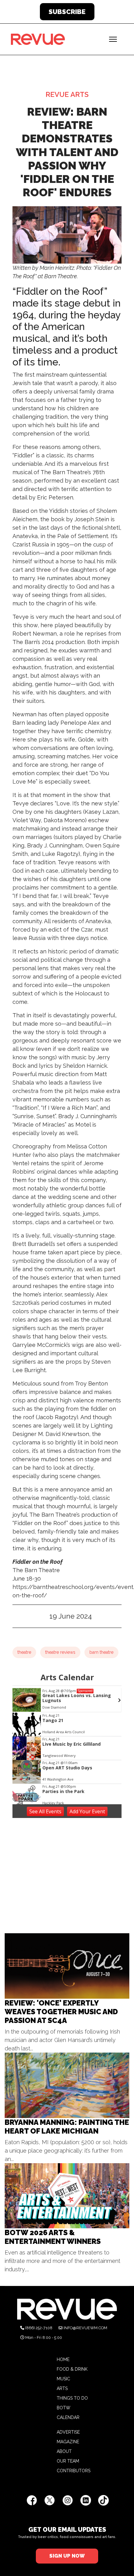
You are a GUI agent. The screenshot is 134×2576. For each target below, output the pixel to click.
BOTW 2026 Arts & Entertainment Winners (53, 2237)
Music (63, 2379)
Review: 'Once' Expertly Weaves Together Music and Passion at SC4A (61, 2012)
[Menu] (113, 39)
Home (63, 2359)
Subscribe (67, 12)
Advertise (68, 2432)
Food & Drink (72, 2369)
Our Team (68, 2461)
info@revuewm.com (85, 2328)
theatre (24, 1652)
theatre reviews (60, 1652)
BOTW (64, 2408)
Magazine (68, 2442)
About (64, 2451)
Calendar (68, 2417)
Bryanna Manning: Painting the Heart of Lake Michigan (67, 2127)
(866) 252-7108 (39, 2328)
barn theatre (101, 1652)
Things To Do (72, 2398)
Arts (62, 2388)
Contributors (74, 2471)
